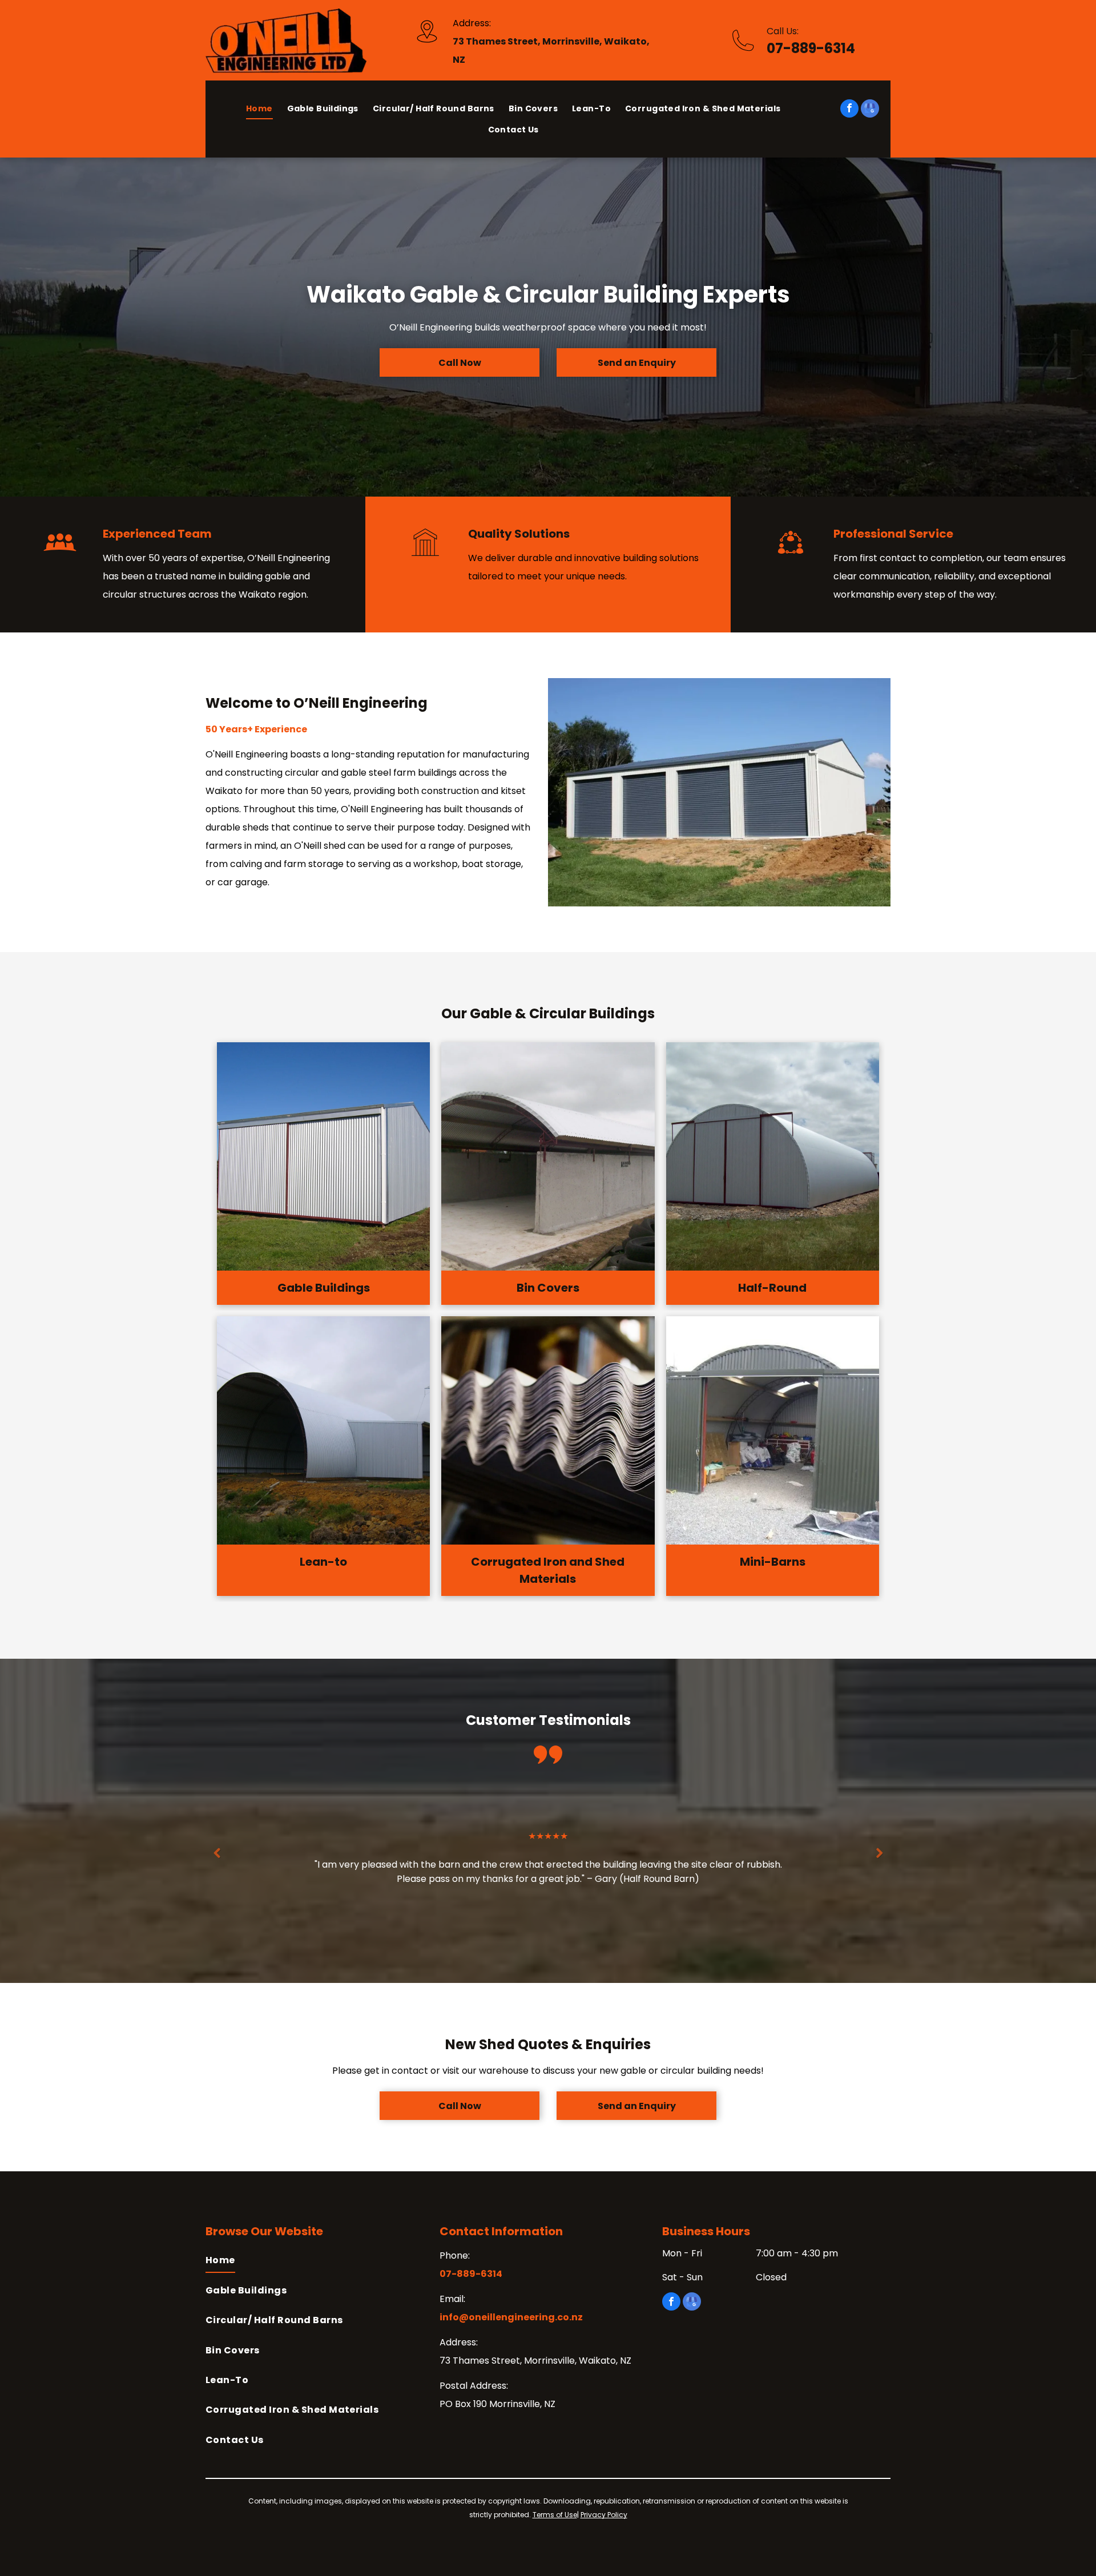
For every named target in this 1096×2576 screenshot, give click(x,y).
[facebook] (849, 110)
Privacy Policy (604, 2515)
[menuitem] (267, 108)
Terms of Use (555, 2515)
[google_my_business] (870, 110)
